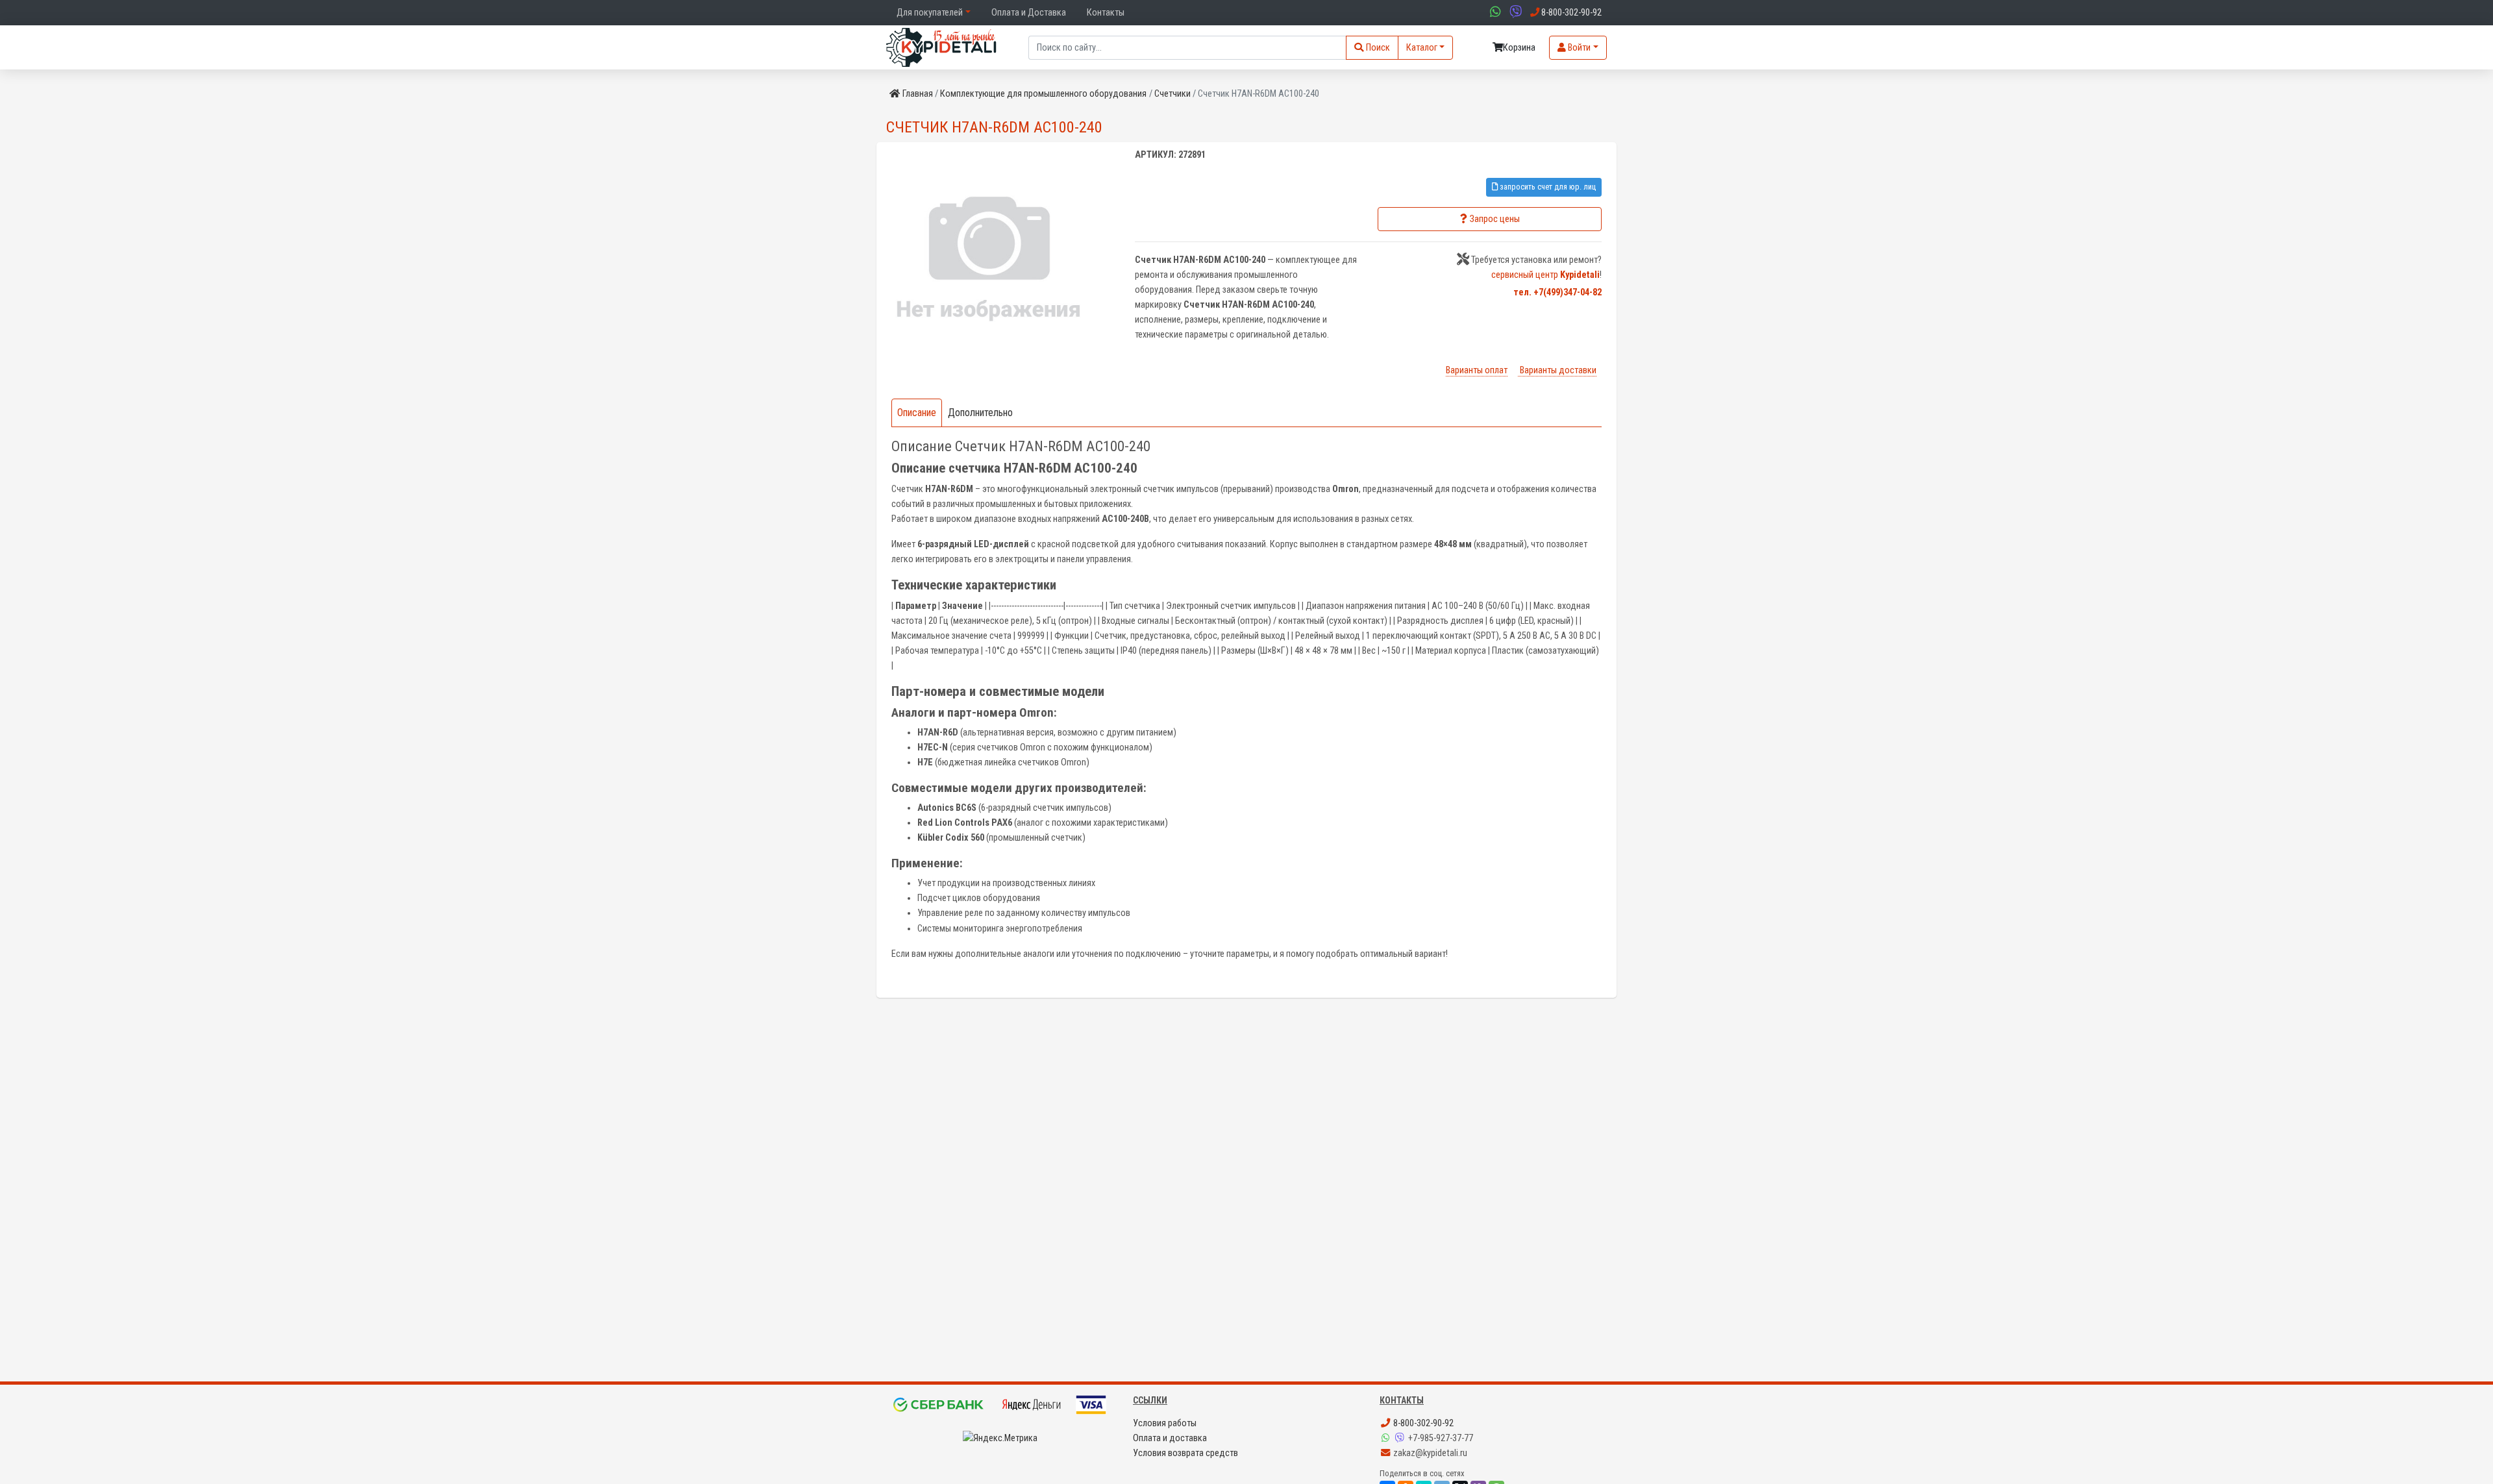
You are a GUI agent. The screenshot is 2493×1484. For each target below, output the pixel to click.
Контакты (1106, 13)
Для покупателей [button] (930, 13)
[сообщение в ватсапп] (1494, 13)
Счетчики (1172, 94)
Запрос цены (1495, 219)
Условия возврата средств (1185, 1453)
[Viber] (1401, 1438)
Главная (918, 94)
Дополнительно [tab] (980, 413)
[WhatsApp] (1387, 1438)
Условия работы (1165, 1423)
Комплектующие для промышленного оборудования (1043, 94)
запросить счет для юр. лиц (1547, 187)
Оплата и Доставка (1029, 13)
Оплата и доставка (1170, 1438)
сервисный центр (1545, 275)
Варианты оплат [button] (1477, 370)
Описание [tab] (917, 413)
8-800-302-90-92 (1422, 1423)
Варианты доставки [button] (1557, 370)
